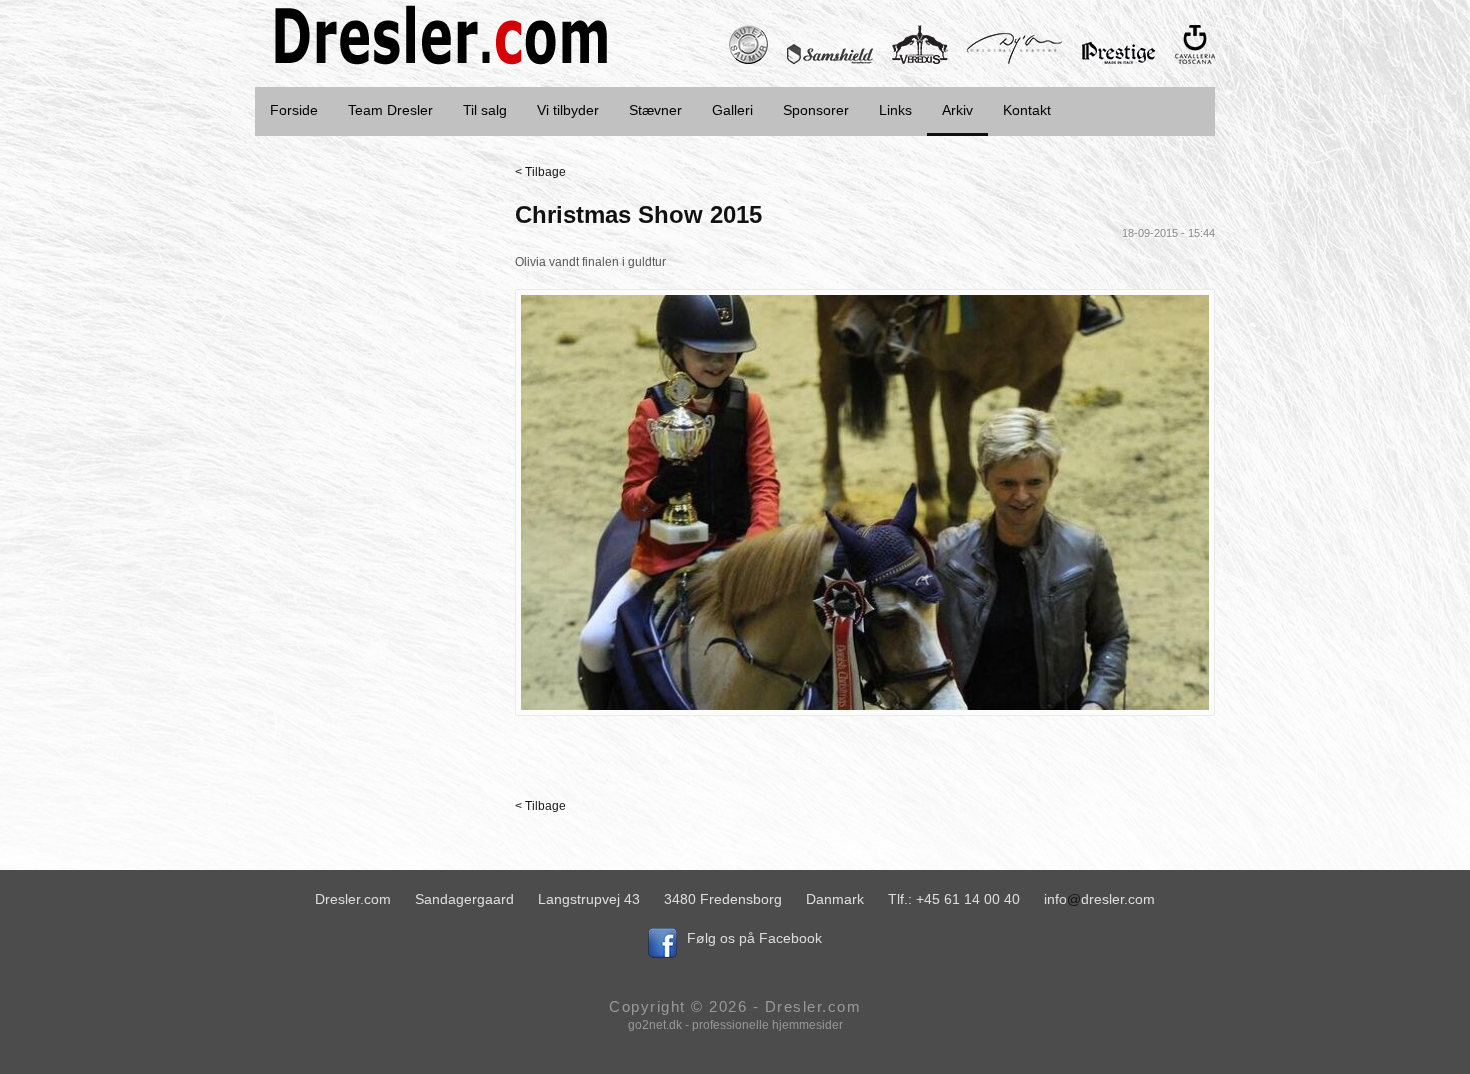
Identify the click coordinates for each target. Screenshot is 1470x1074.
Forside (294, 110)
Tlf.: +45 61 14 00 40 (954, 899)
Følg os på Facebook (754, 938)
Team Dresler (390, 110)
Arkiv (957, 110)
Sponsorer (816, 110)
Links (895, 110)
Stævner (655, 110)
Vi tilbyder (568, 110)
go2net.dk (655, 1025)
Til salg (485, 110)
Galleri (732, 110)
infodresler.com (1099, 899)
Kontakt (1027, 110)
